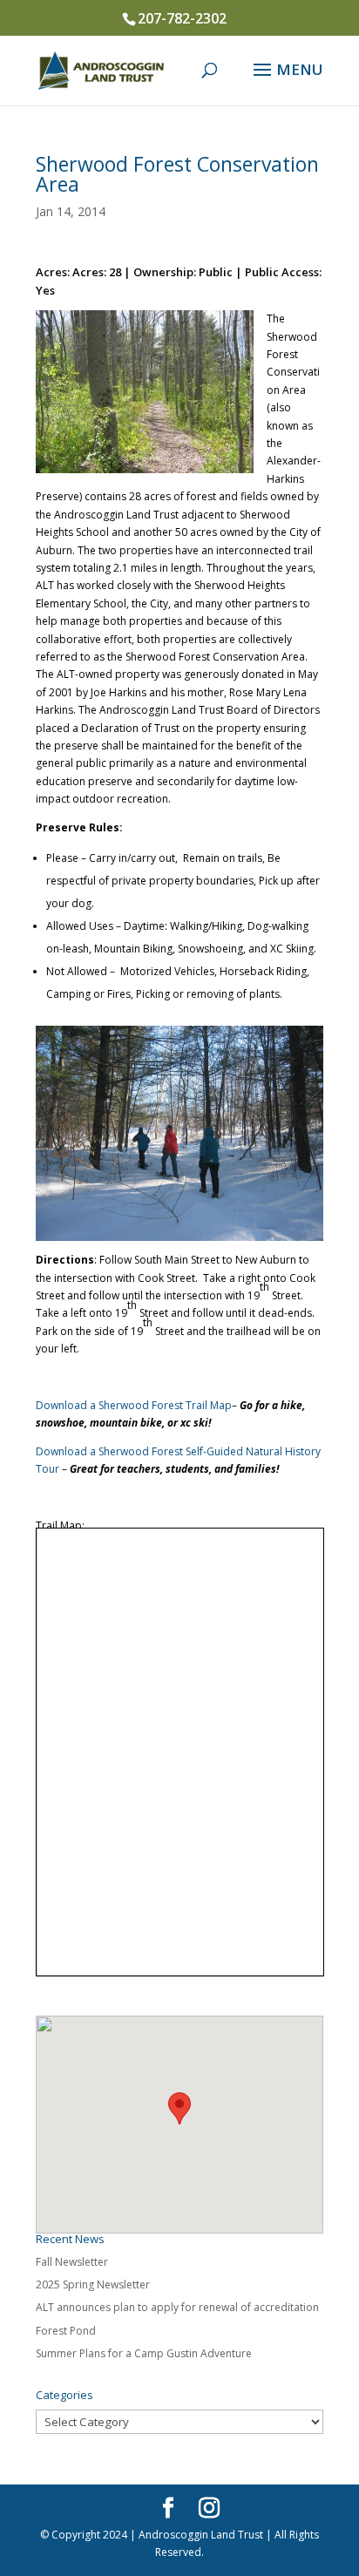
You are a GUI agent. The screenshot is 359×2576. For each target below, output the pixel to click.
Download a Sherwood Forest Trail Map (134, 1405)
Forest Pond (66, 2331)
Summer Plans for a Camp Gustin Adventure (144, 2353)
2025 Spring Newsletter (93, 2285)
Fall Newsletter (72, 2262)
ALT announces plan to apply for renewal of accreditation (177, 2307)
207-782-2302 (182, 18)
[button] (179, 2108)
